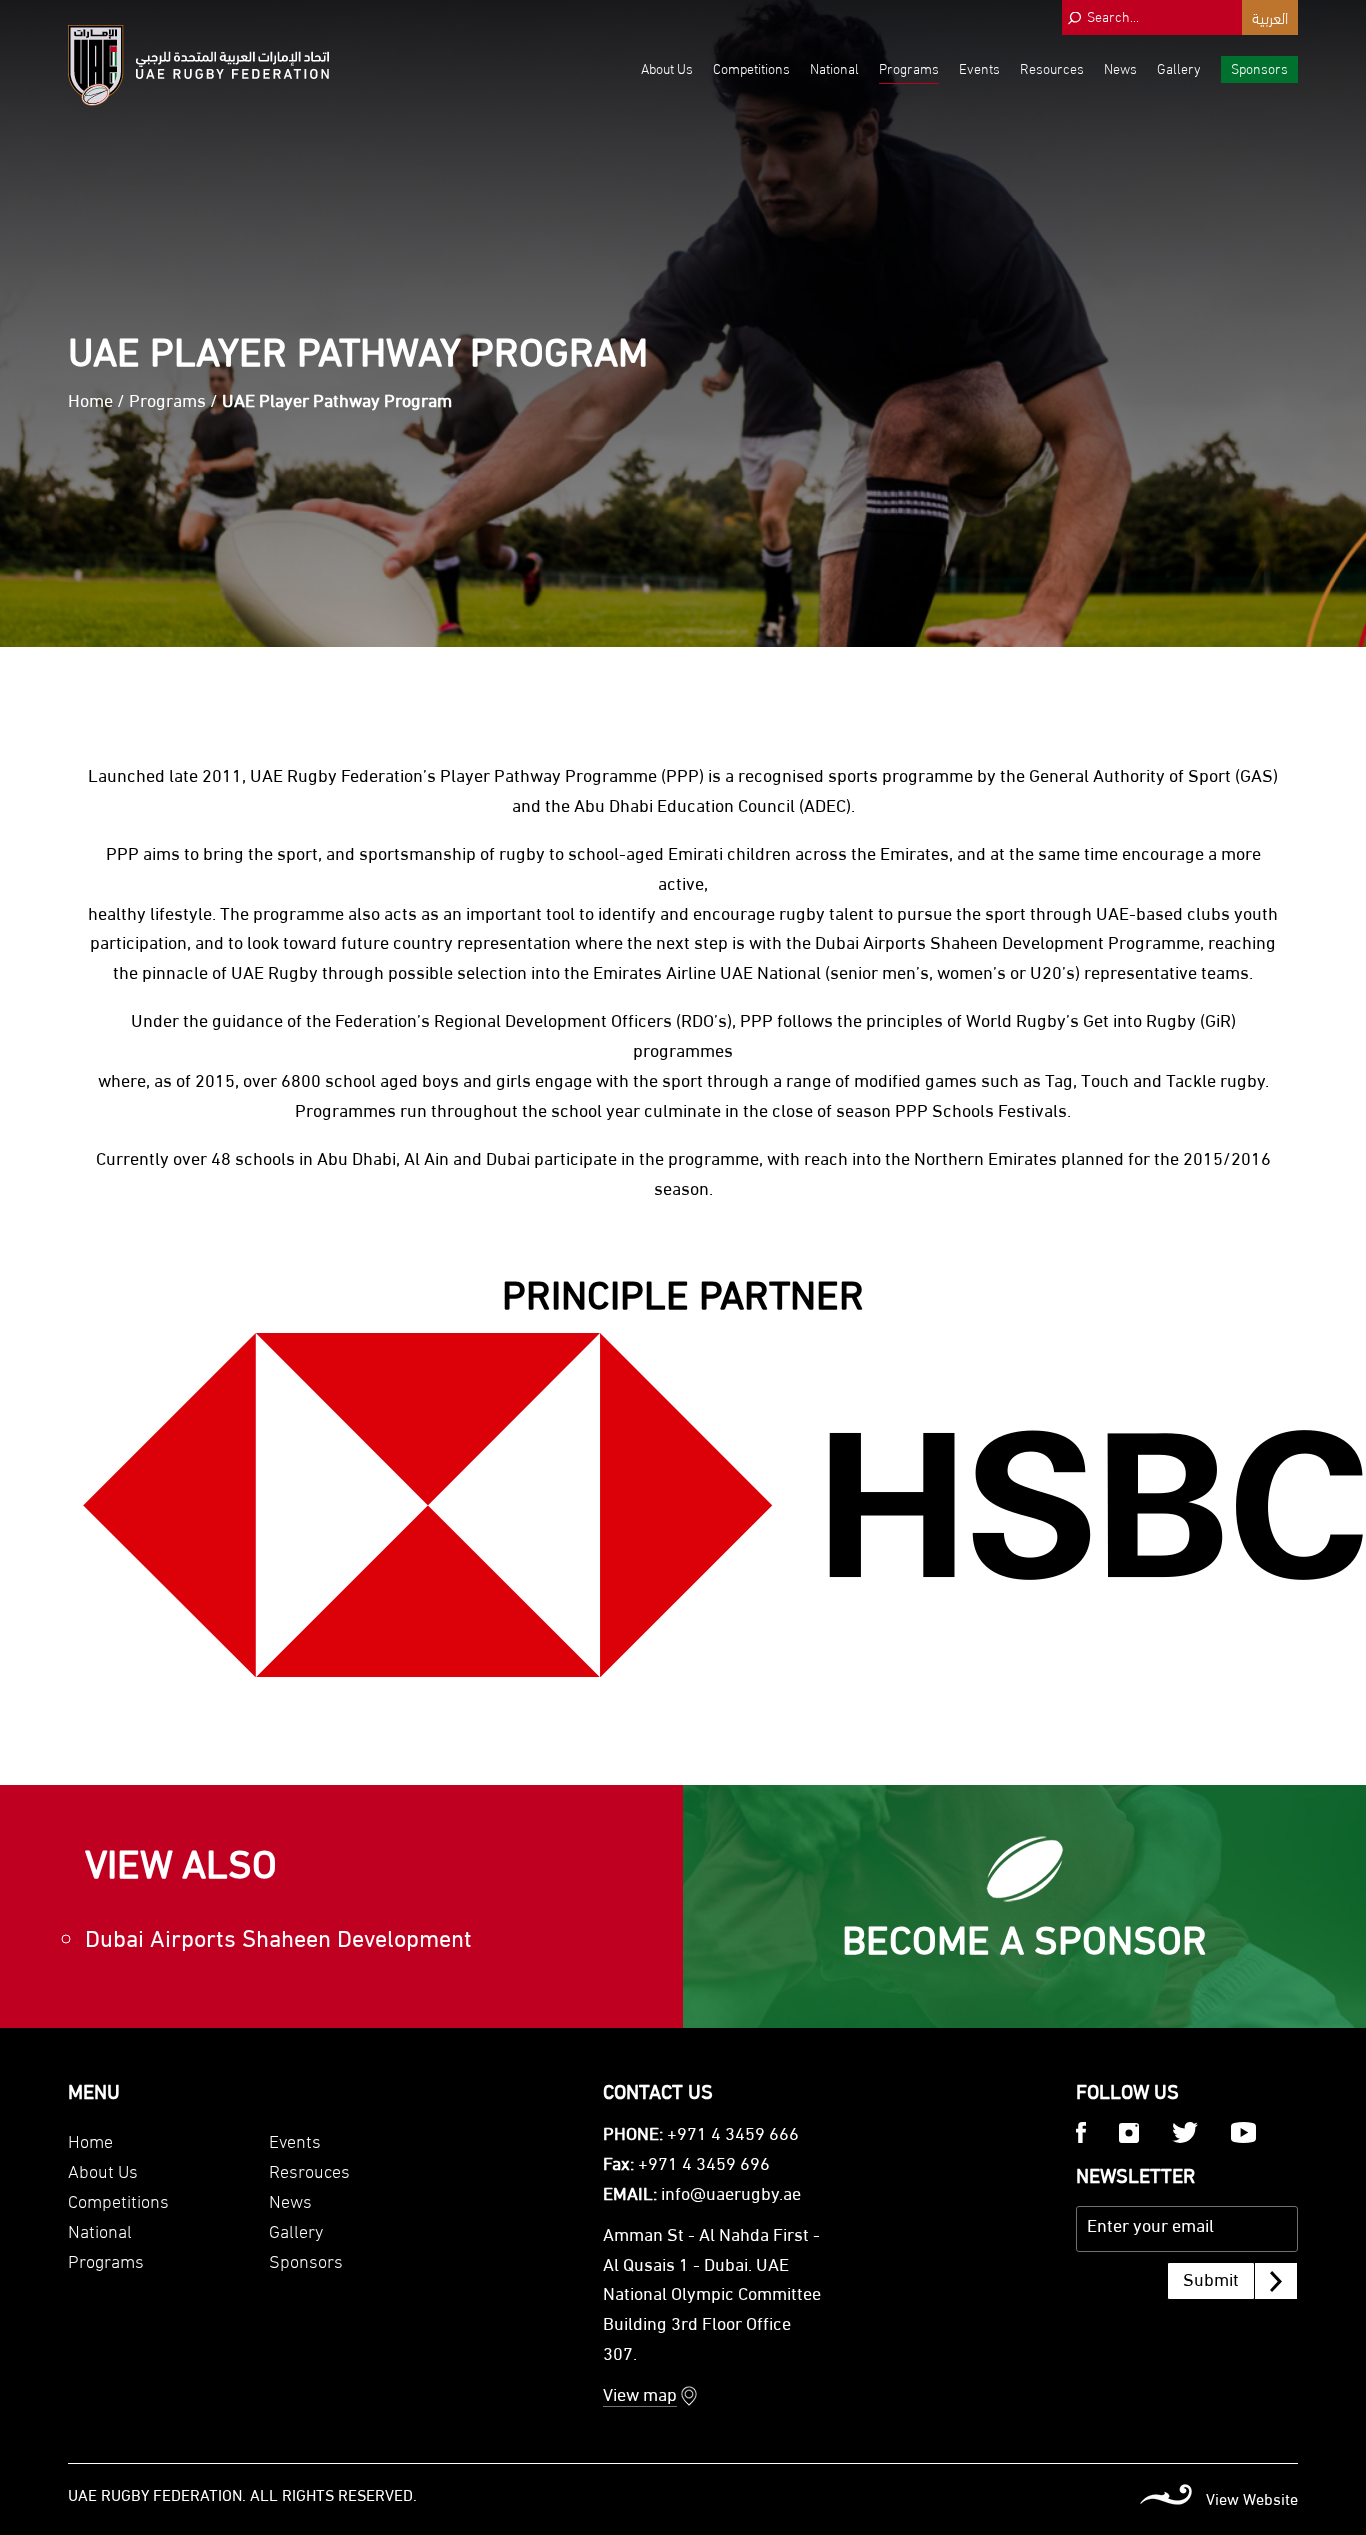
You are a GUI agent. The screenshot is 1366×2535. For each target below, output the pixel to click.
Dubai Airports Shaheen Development (278, 1941)
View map (640, 2397)
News (1120, 67)
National (834, 67)
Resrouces (309, 2169)
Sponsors (1259, 67)
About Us (667, 67)
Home (90, 403)
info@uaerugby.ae (731, 2196)
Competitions (751, 67)
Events (979, 67)
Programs (909, 67)
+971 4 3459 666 (733, 2136)
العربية (1270, 16)
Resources (1052, 67)
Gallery (1179, 67)
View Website (1252, 2501)
